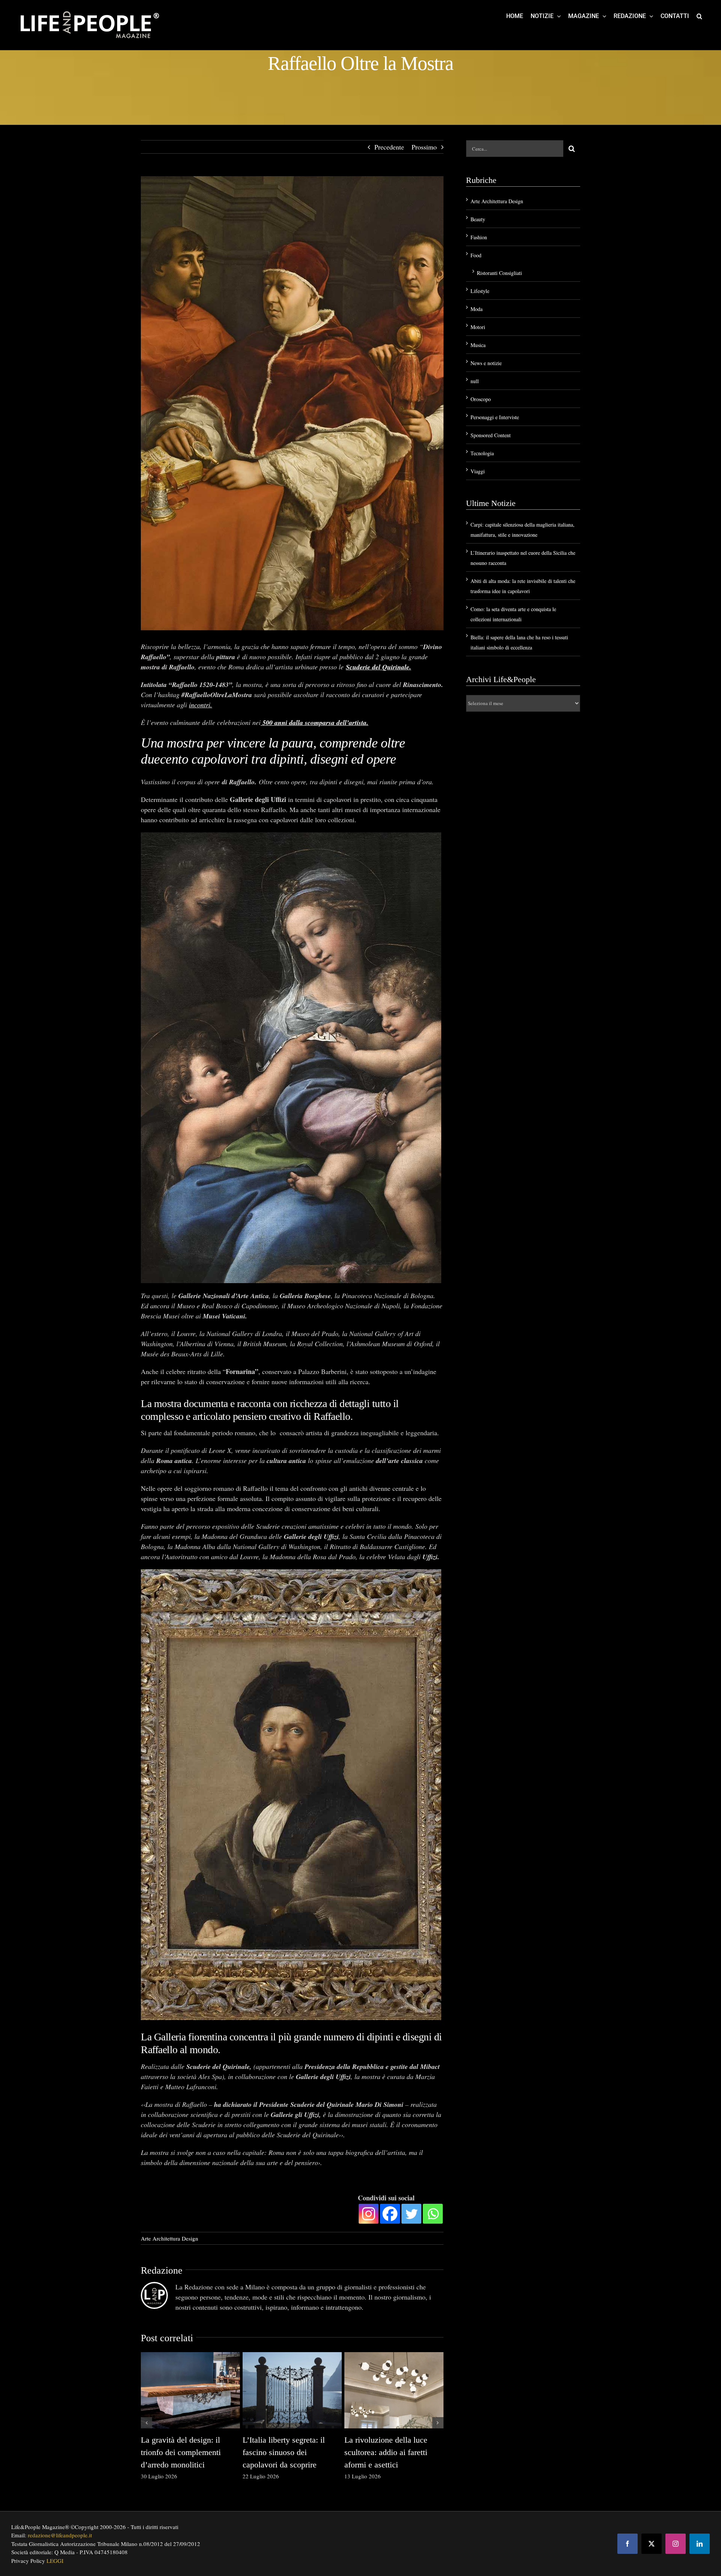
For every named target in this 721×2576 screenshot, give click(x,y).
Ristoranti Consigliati (499, 273)
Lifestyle (480, 291)
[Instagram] (369, 2214)
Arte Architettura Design (170, 2238)
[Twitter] (411, 2214)
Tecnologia (482, 453)
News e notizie (486, 363)
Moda (477, 309)
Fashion (479, 237)
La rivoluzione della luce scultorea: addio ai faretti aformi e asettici (386, 2452)
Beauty (478, 219)
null (475, 381)
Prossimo (424, 147)
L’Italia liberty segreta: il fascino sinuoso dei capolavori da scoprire (284, 2452)
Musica (478, 345)
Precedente (389, 147)
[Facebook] (390, 2214)
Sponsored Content (491, 435)
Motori (478, 327)
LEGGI (55, 2561)
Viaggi (478, 471)
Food (476, 255)
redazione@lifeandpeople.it (60, 2535)
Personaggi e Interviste (495, 417)
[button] (699, 16)
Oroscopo (481, 399)
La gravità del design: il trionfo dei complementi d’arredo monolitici (181, 2452)
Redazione (162, 2270)
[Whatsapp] (433, 2214)
